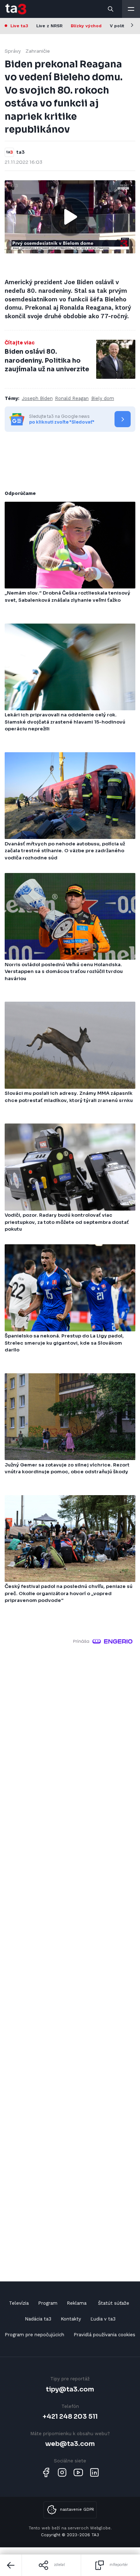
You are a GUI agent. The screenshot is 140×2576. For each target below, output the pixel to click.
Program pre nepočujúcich (34, 2335)
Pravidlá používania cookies (104, 2335)
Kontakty (71, 2319)
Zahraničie (38, 51)
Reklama (77, 2303)
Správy (13, 51)
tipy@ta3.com (70, 2389)
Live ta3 (19, 26)
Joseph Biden (37, 398)
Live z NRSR (49, 26)
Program (48, 2303)
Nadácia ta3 (38, 2319)
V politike (120, 26)
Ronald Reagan (72, 398)
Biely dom (103, 398)
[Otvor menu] (131, 9)
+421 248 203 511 (70, 2416)
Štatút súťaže (114, 2303)
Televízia (19, 2303)
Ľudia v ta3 (103, 2319)
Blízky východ (86, 26)
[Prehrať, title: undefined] (70, 217)
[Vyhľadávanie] (111, 9)
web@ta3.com (70, 2444)
